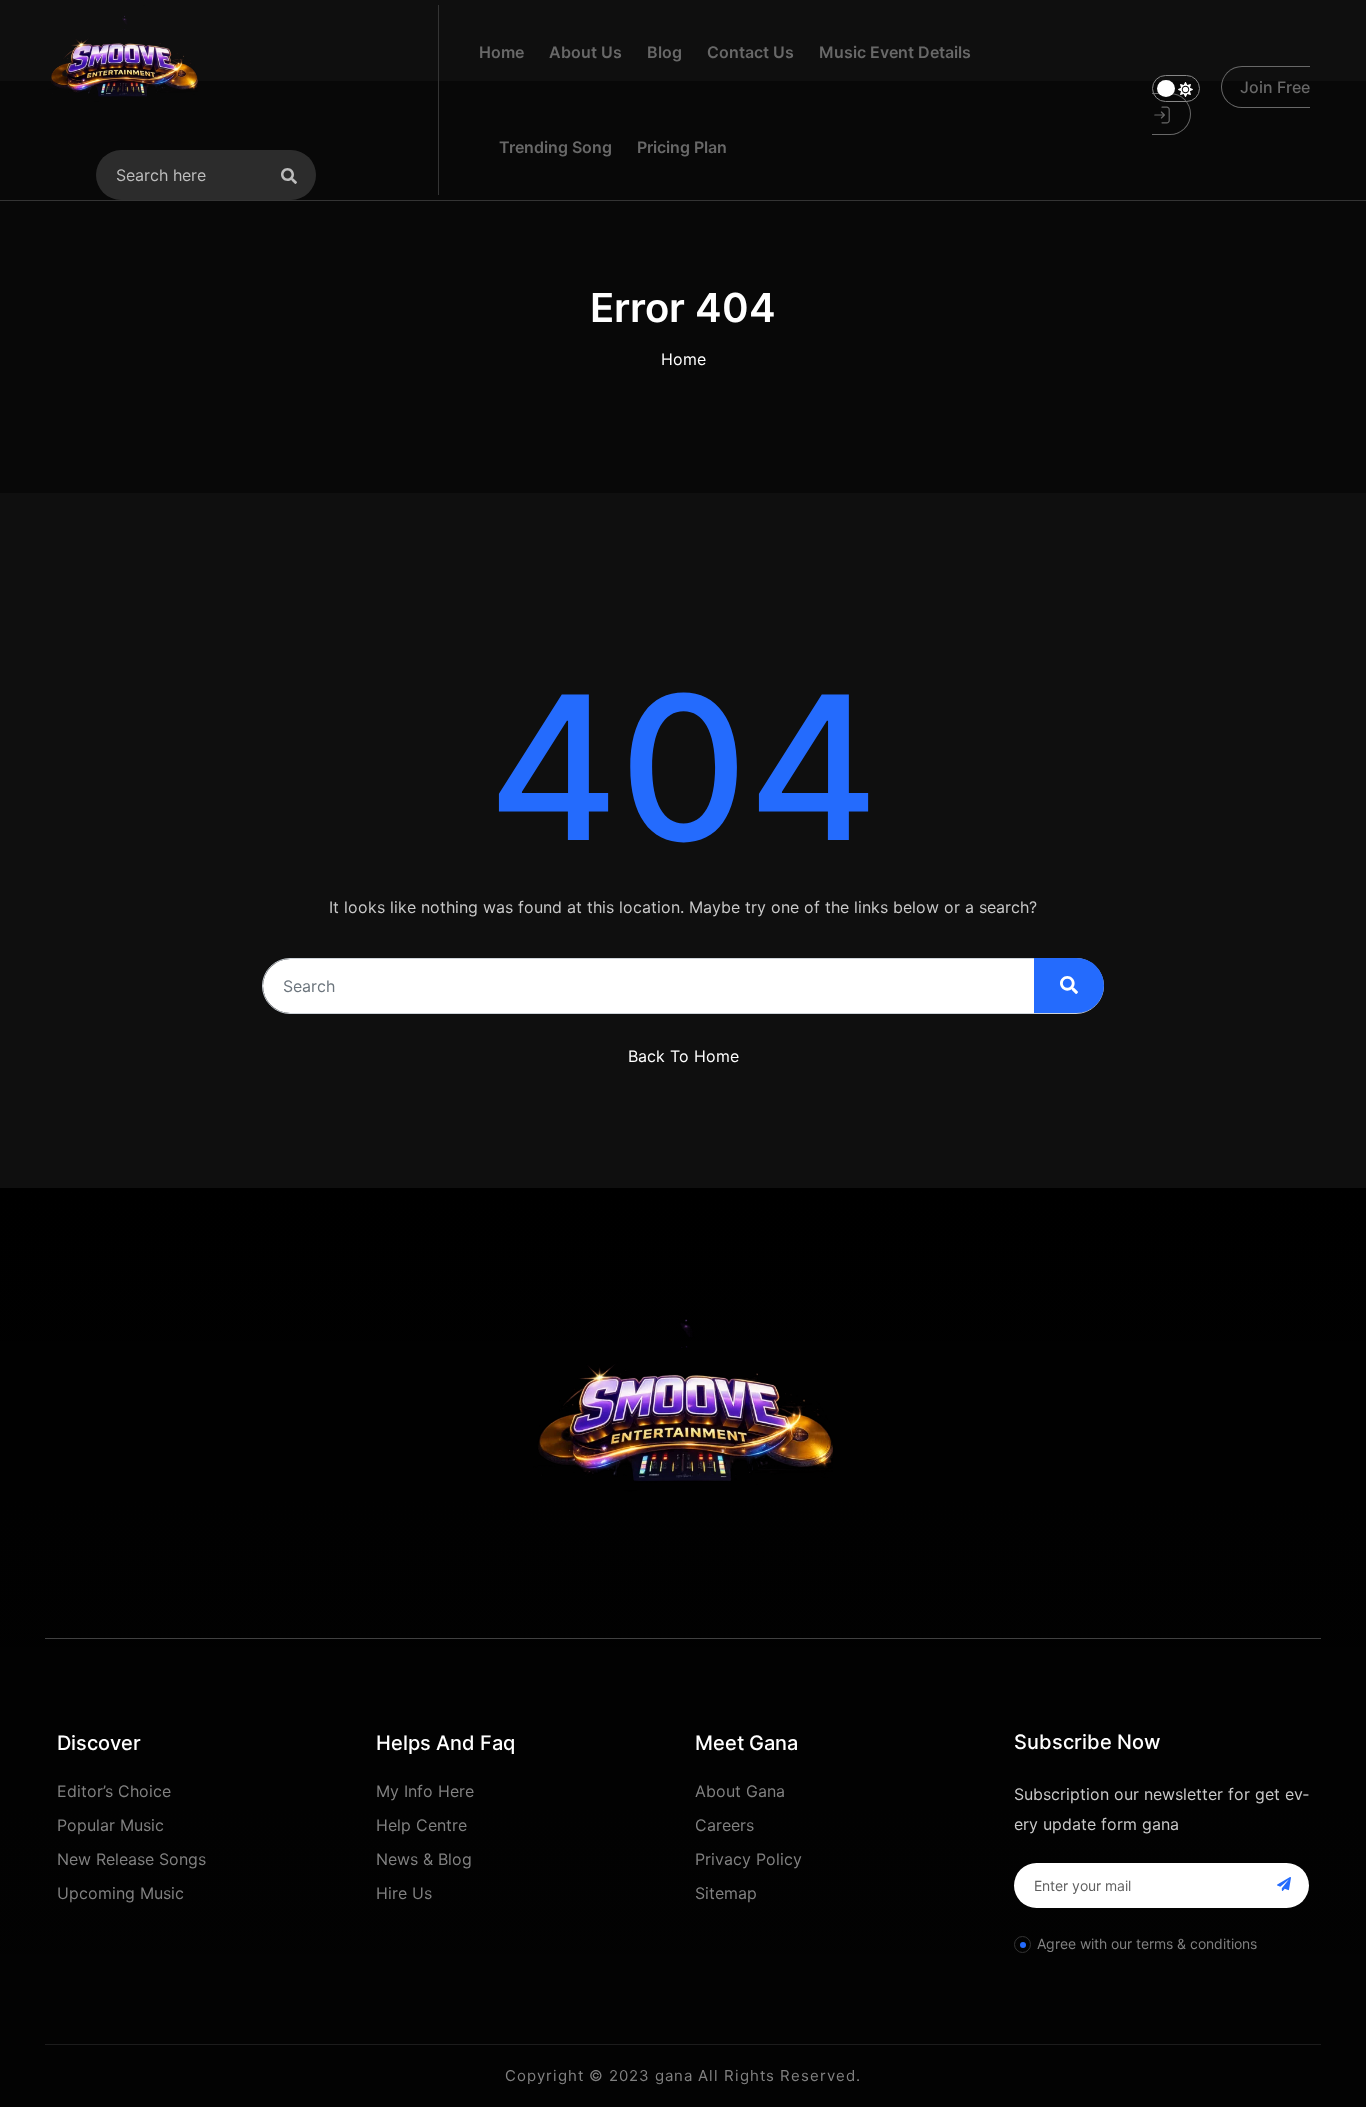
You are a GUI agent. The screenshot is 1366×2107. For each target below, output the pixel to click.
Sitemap (726, 1893)
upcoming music (120, 1893)
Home (683, 359)
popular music (110, 1825)
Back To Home (683, 1056)
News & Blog (424, 1859)
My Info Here (425, 1791)
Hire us (404, 1893)
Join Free (1275, 87)
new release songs (131, 1859)
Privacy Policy (748, 1859)
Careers (724, 1825)
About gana (740, 1791)
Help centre (421, 1825)
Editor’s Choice (114, 1791)
